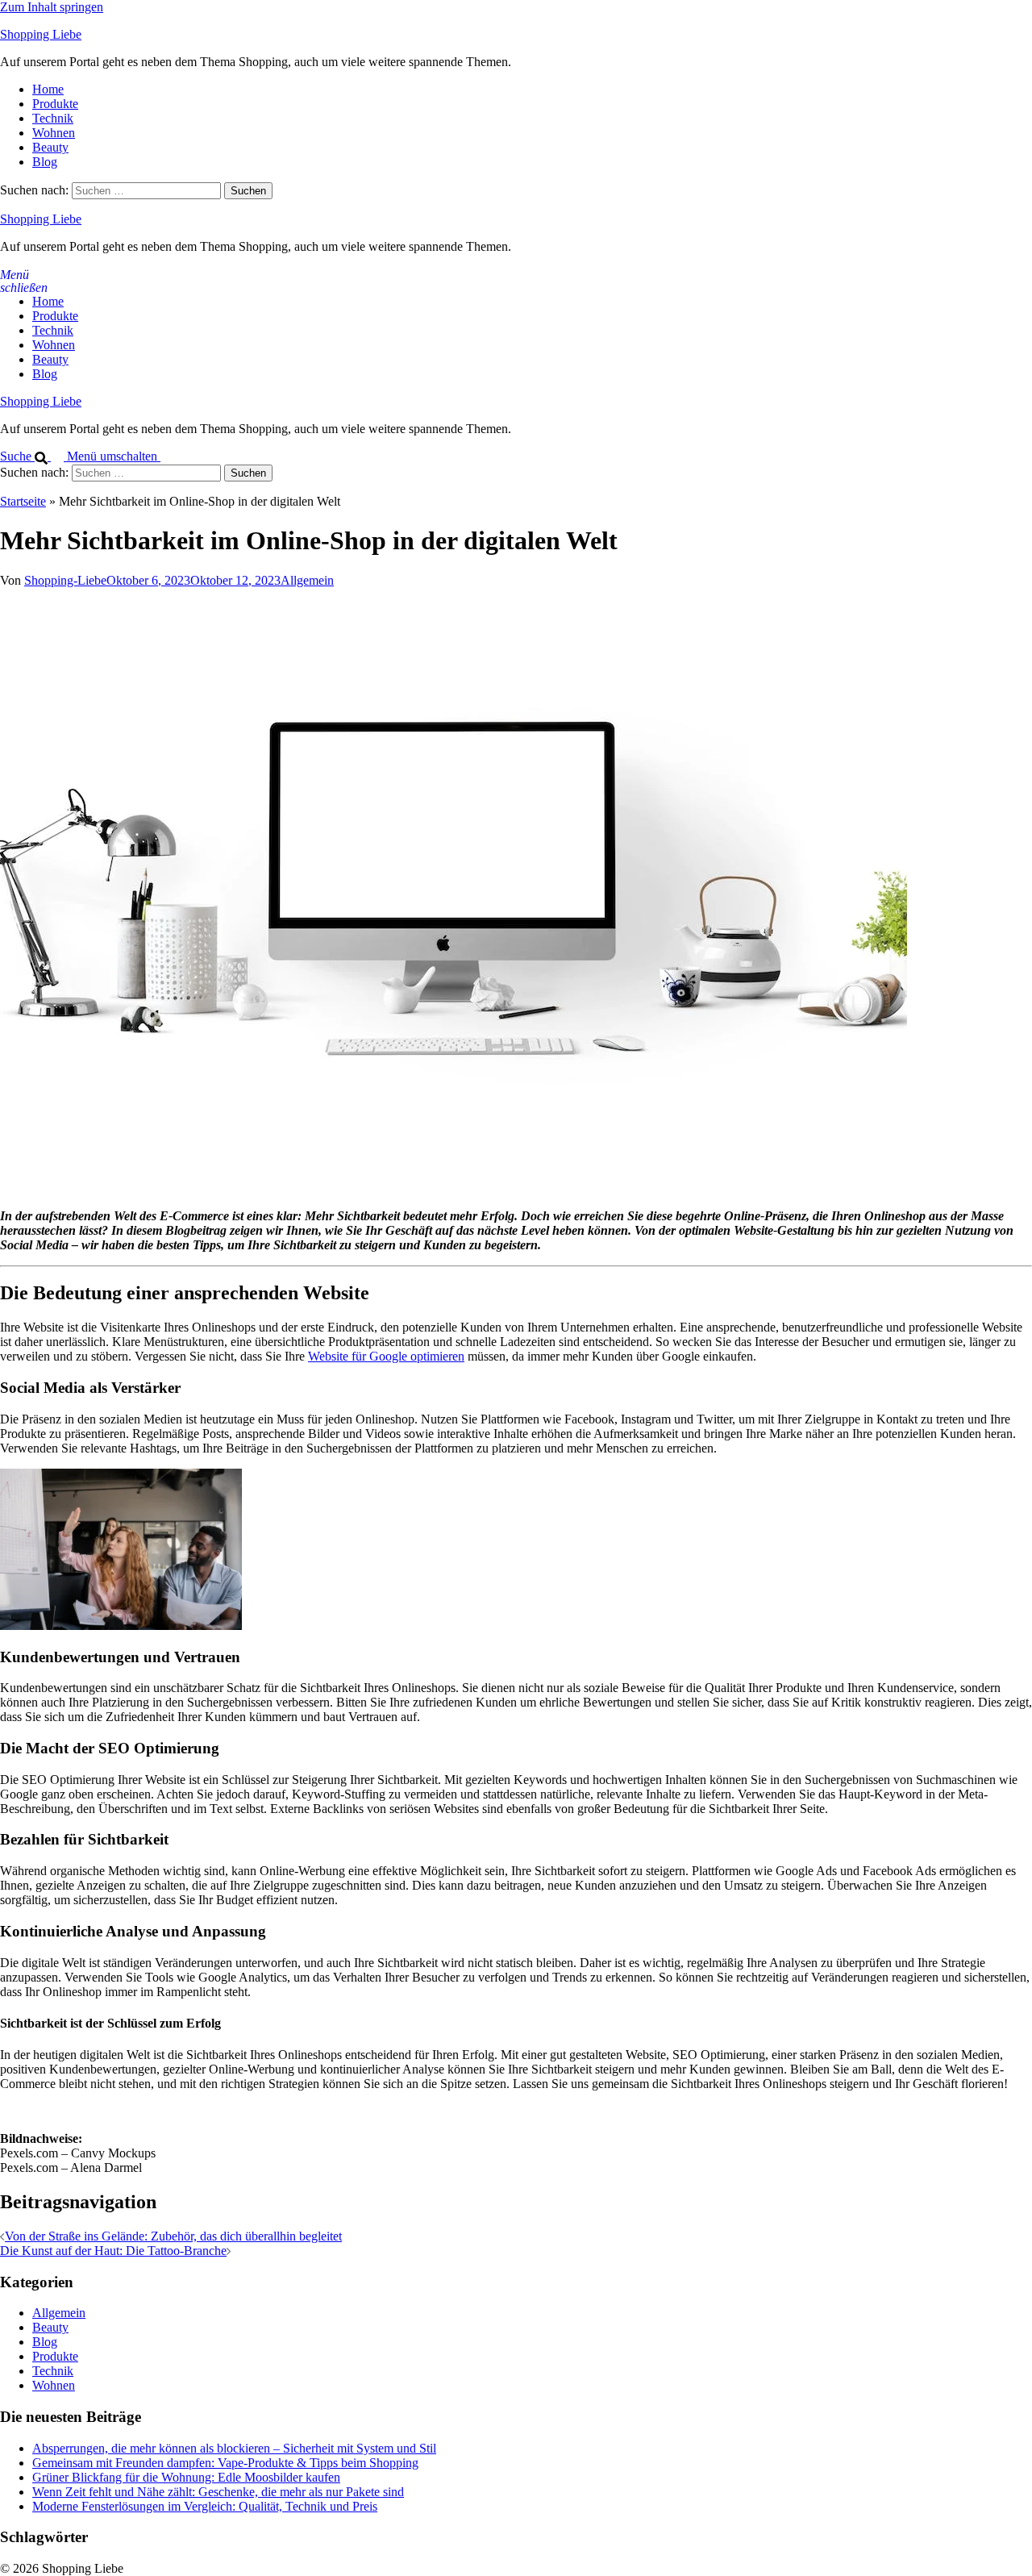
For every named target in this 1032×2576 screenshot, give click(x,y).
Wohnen (54, 133)
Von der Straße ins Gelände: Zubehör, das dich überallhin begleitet (173, 2236)
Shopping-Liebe (65, 580)
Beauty (50, 147)
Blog (45, 162)
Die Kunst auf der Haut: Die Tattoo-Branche (113, 2251)
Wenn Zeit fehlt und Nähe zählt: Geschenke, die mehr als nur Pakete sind (218, 2492)
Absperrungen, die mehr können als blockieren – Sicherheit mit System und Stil (234, 2448)
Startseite (23, 501)
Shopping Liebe (41, 34)
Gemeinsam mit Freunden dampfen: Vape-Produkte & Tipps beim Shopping (225, 2463)
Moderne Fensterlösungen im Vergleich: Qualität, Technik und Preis (205, 2506)
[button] (33, 456)
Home (48, 89)
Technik (53, 118)
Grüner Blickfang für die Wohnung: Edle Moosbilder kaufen (186, 2477)
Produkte (55, 104)
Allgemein (307, 580)
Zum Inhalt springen (52, 7)
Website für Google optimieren (386, 1356)
